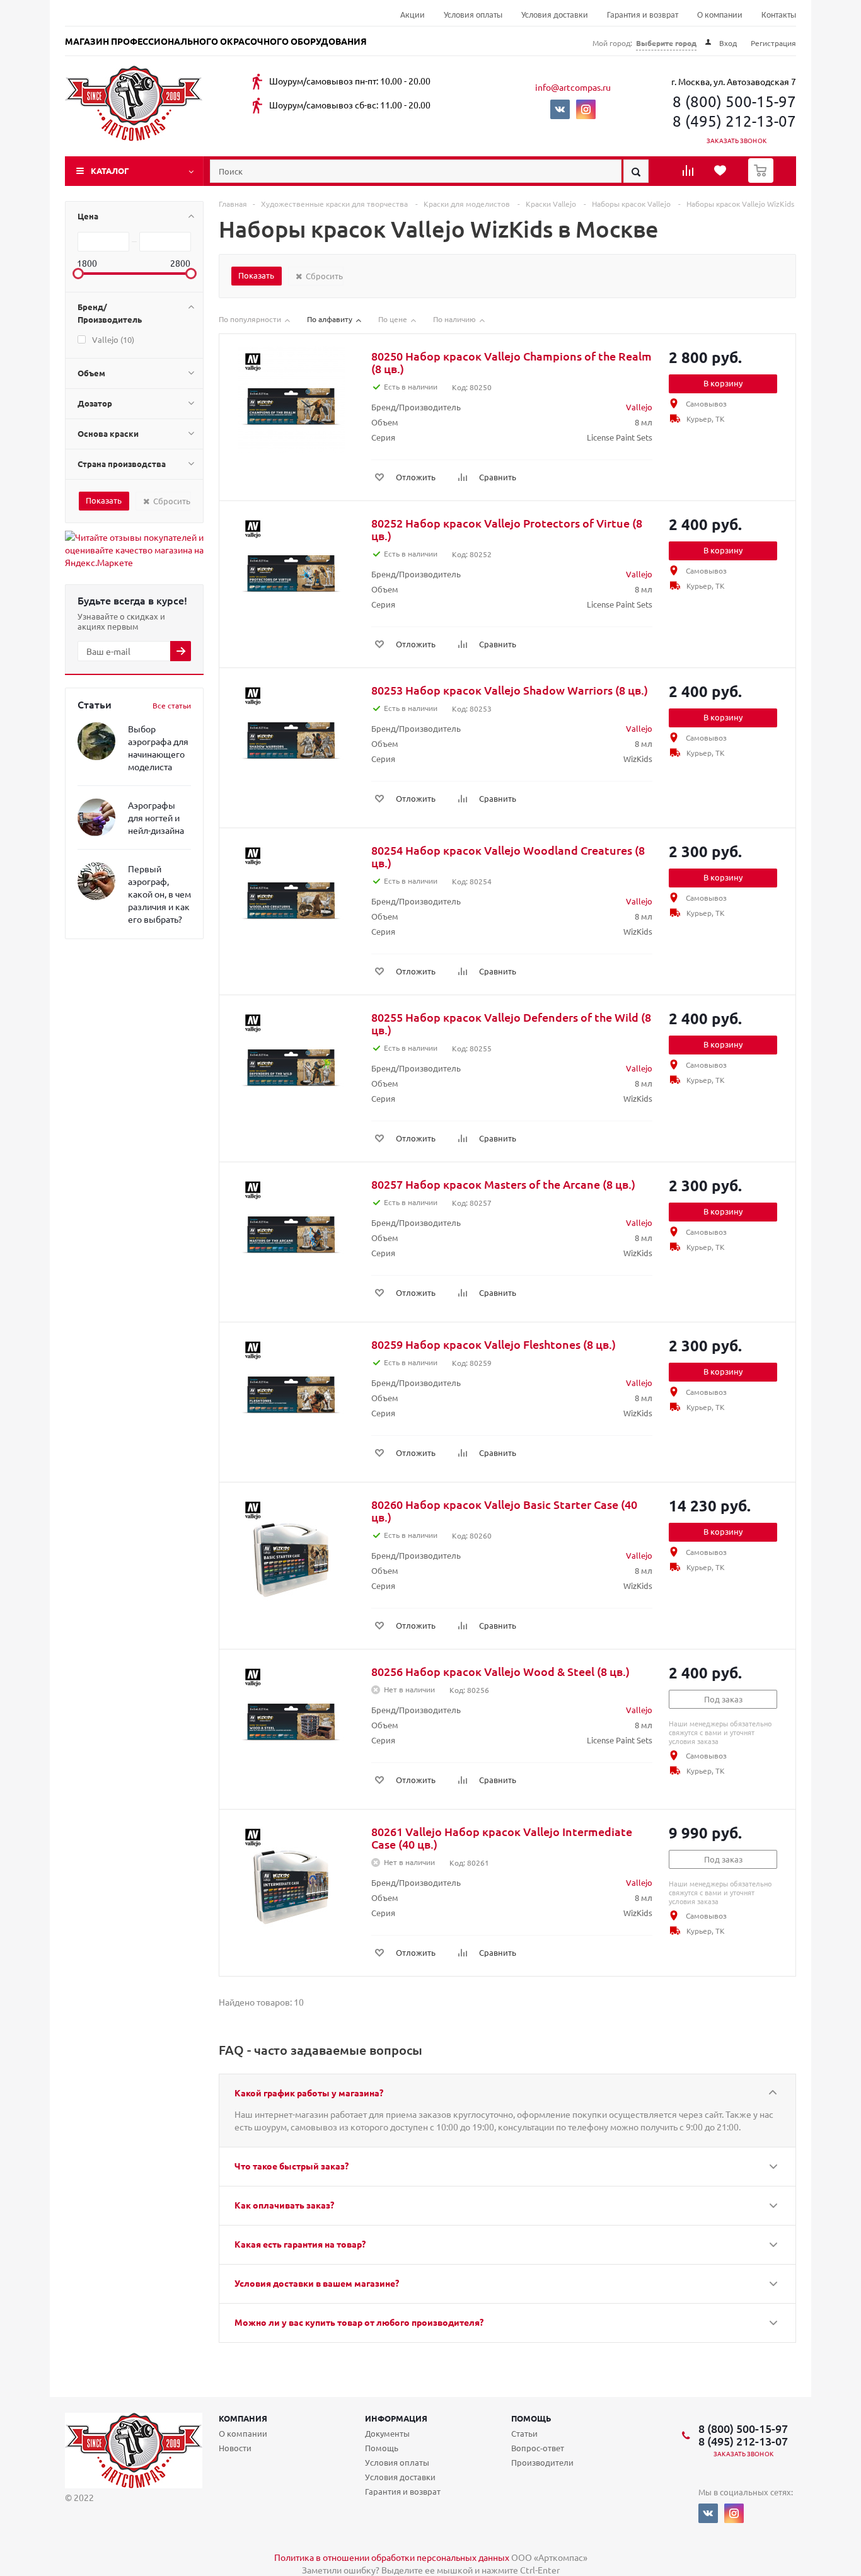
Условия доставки (555, 15)
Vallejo (639, 407)
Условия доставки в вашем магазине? (317, 2283)
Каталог (110, 170)
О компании (720, 15)
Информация (396, 2418)
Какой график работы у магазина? (309, 2093)
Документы (387, 2433)
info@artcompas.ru (573, 87)
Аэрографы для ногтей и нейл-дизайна (156, 817)
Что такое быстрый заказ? (292, 2166)
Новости (235, 2448)
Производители (542, 2462)
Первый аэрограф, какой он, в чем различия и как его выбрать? (159, 894)
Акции (413, 15)
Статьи (524, 2433)
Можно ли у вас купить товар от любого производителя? (359, 2322)
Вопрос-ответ (538, 2448)
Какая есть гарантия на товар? (300, 2244)
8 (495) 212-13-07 (734, 121)
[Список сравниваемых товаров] (690, 175)
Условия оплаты (473, 15)
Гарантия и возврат (643, 15)
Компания (243, 2418)
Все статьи (172, 705)
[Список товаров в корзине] (762, 179)
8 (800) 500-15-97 (734, 101)
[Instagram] (586, 109)
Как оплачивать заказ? (284, 2205)
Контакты (779, 15)
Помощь (531, 2418)
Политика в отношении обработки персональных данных (392, 2557)
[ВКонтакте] (560, 109)
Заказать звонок (737, 140)
